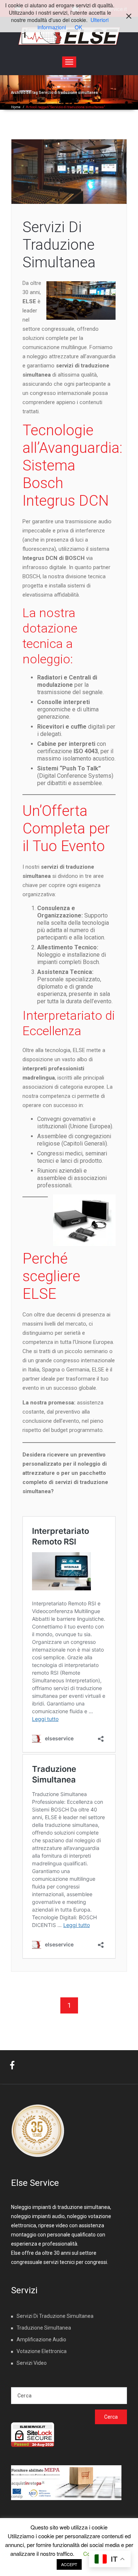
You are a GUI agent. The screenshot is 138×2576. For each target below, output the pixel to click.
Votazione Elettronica (42, 2351)
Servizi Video (32, 2363)
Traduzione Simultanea (44, 2328)
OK (78, 27)
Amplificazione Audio (41, 2339)
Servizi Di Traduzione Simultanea (59, 245)
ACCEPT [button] (69, 2564)
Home (16, 107)
